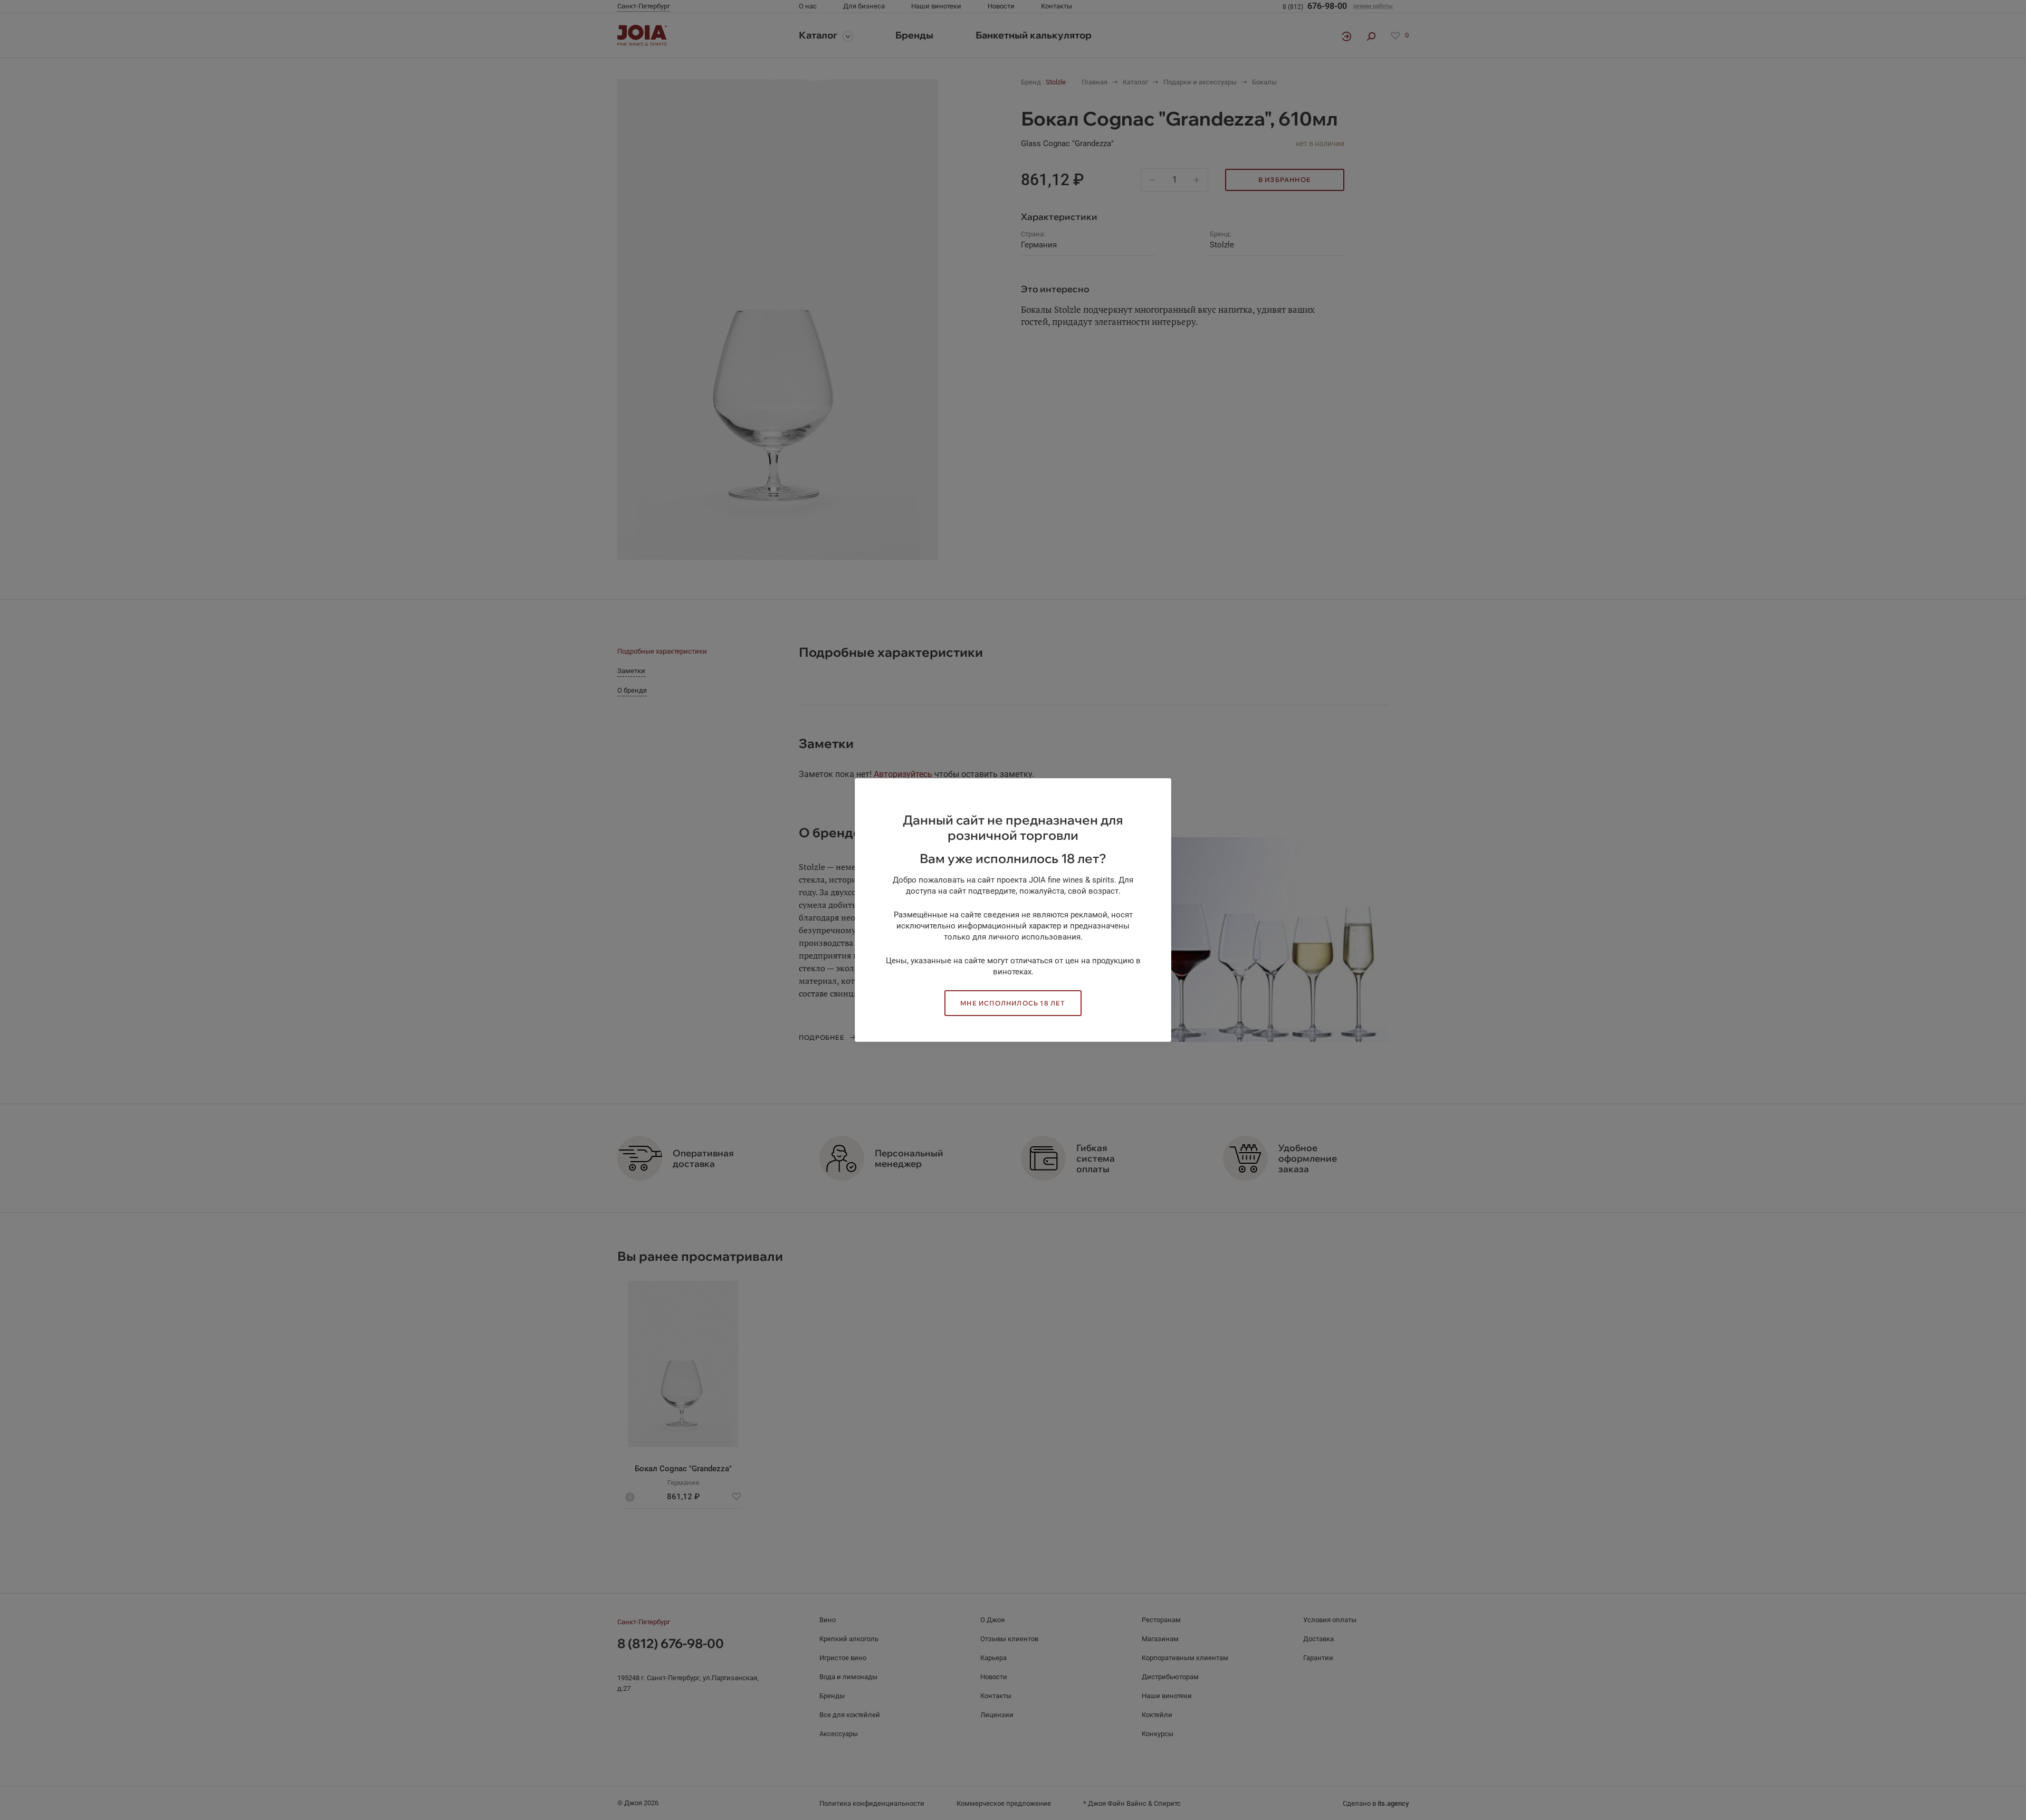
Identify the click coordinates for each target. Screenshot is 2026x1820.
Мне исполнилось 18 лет (1013, 1003)
